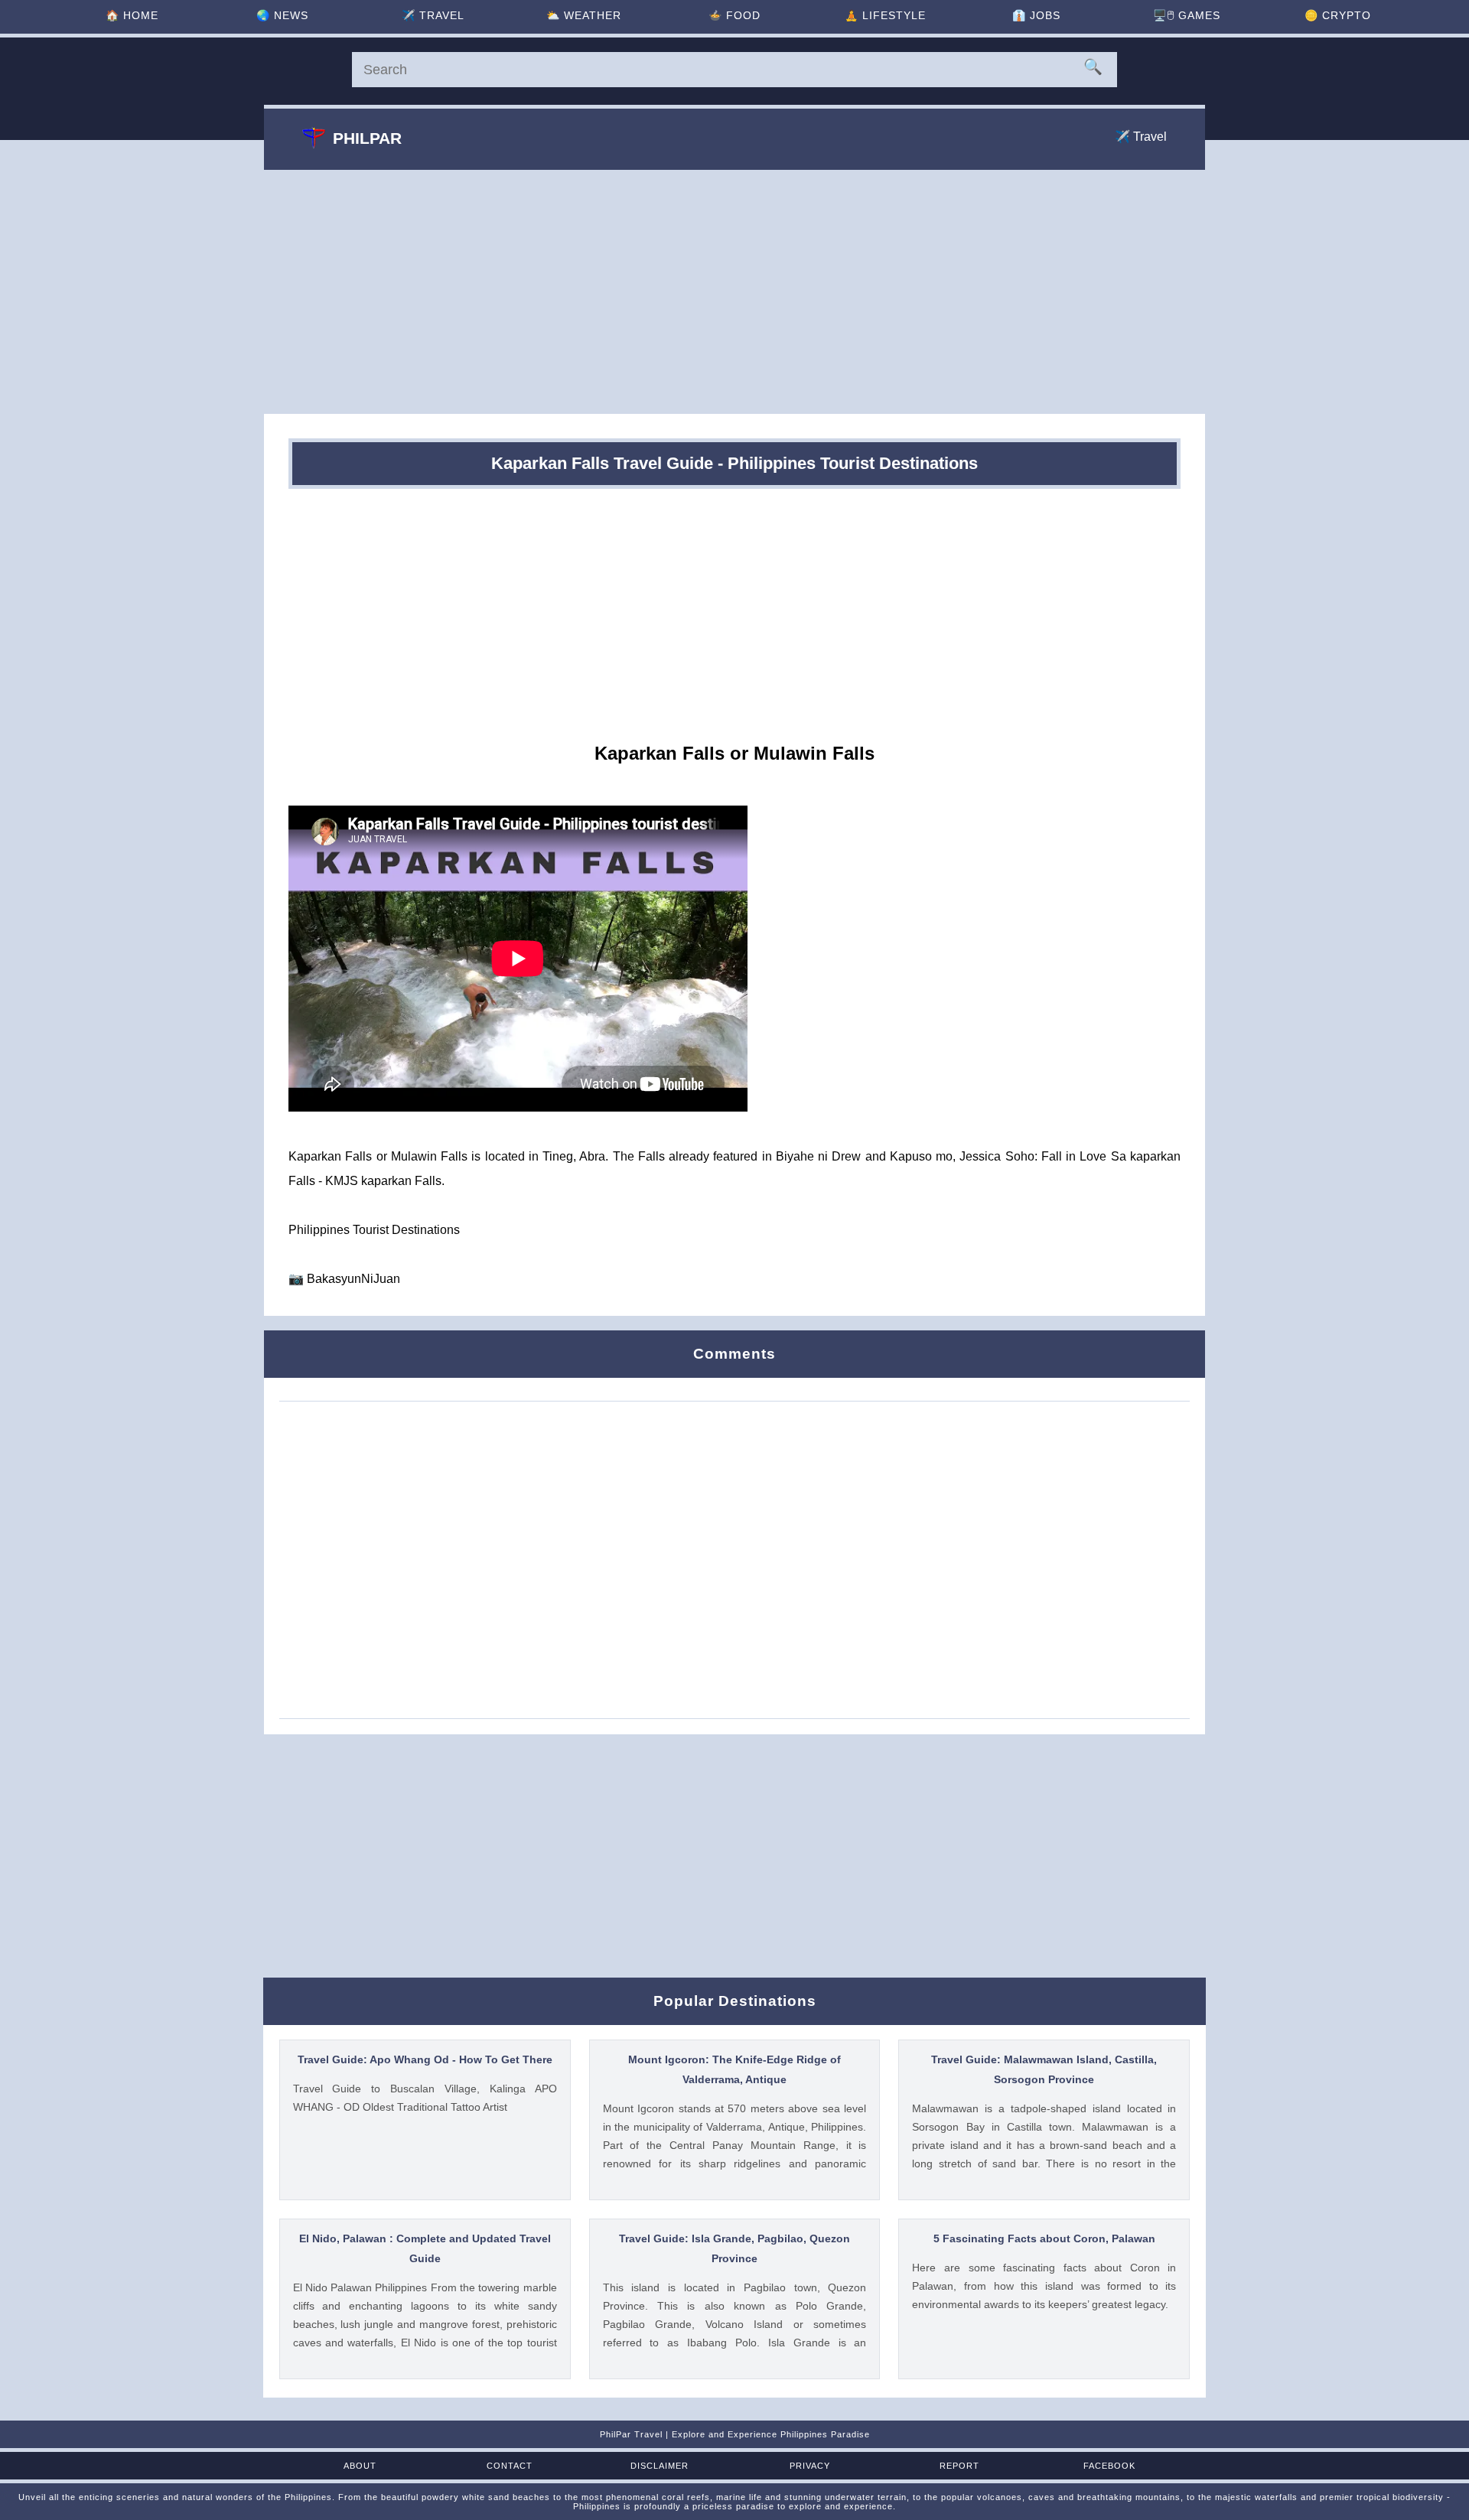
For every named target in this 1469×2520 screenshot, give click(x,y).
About (360, 2466)
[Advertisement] (734, 291)
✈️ (433, 15)
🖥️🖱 (1187, 15)
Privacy (810, 2466)
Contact (510, 2466)
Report (959, 2466)
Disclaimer (660, 2466)
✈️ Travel (1141, 137)
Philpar (367, 138)
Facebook (1109, 2466)
